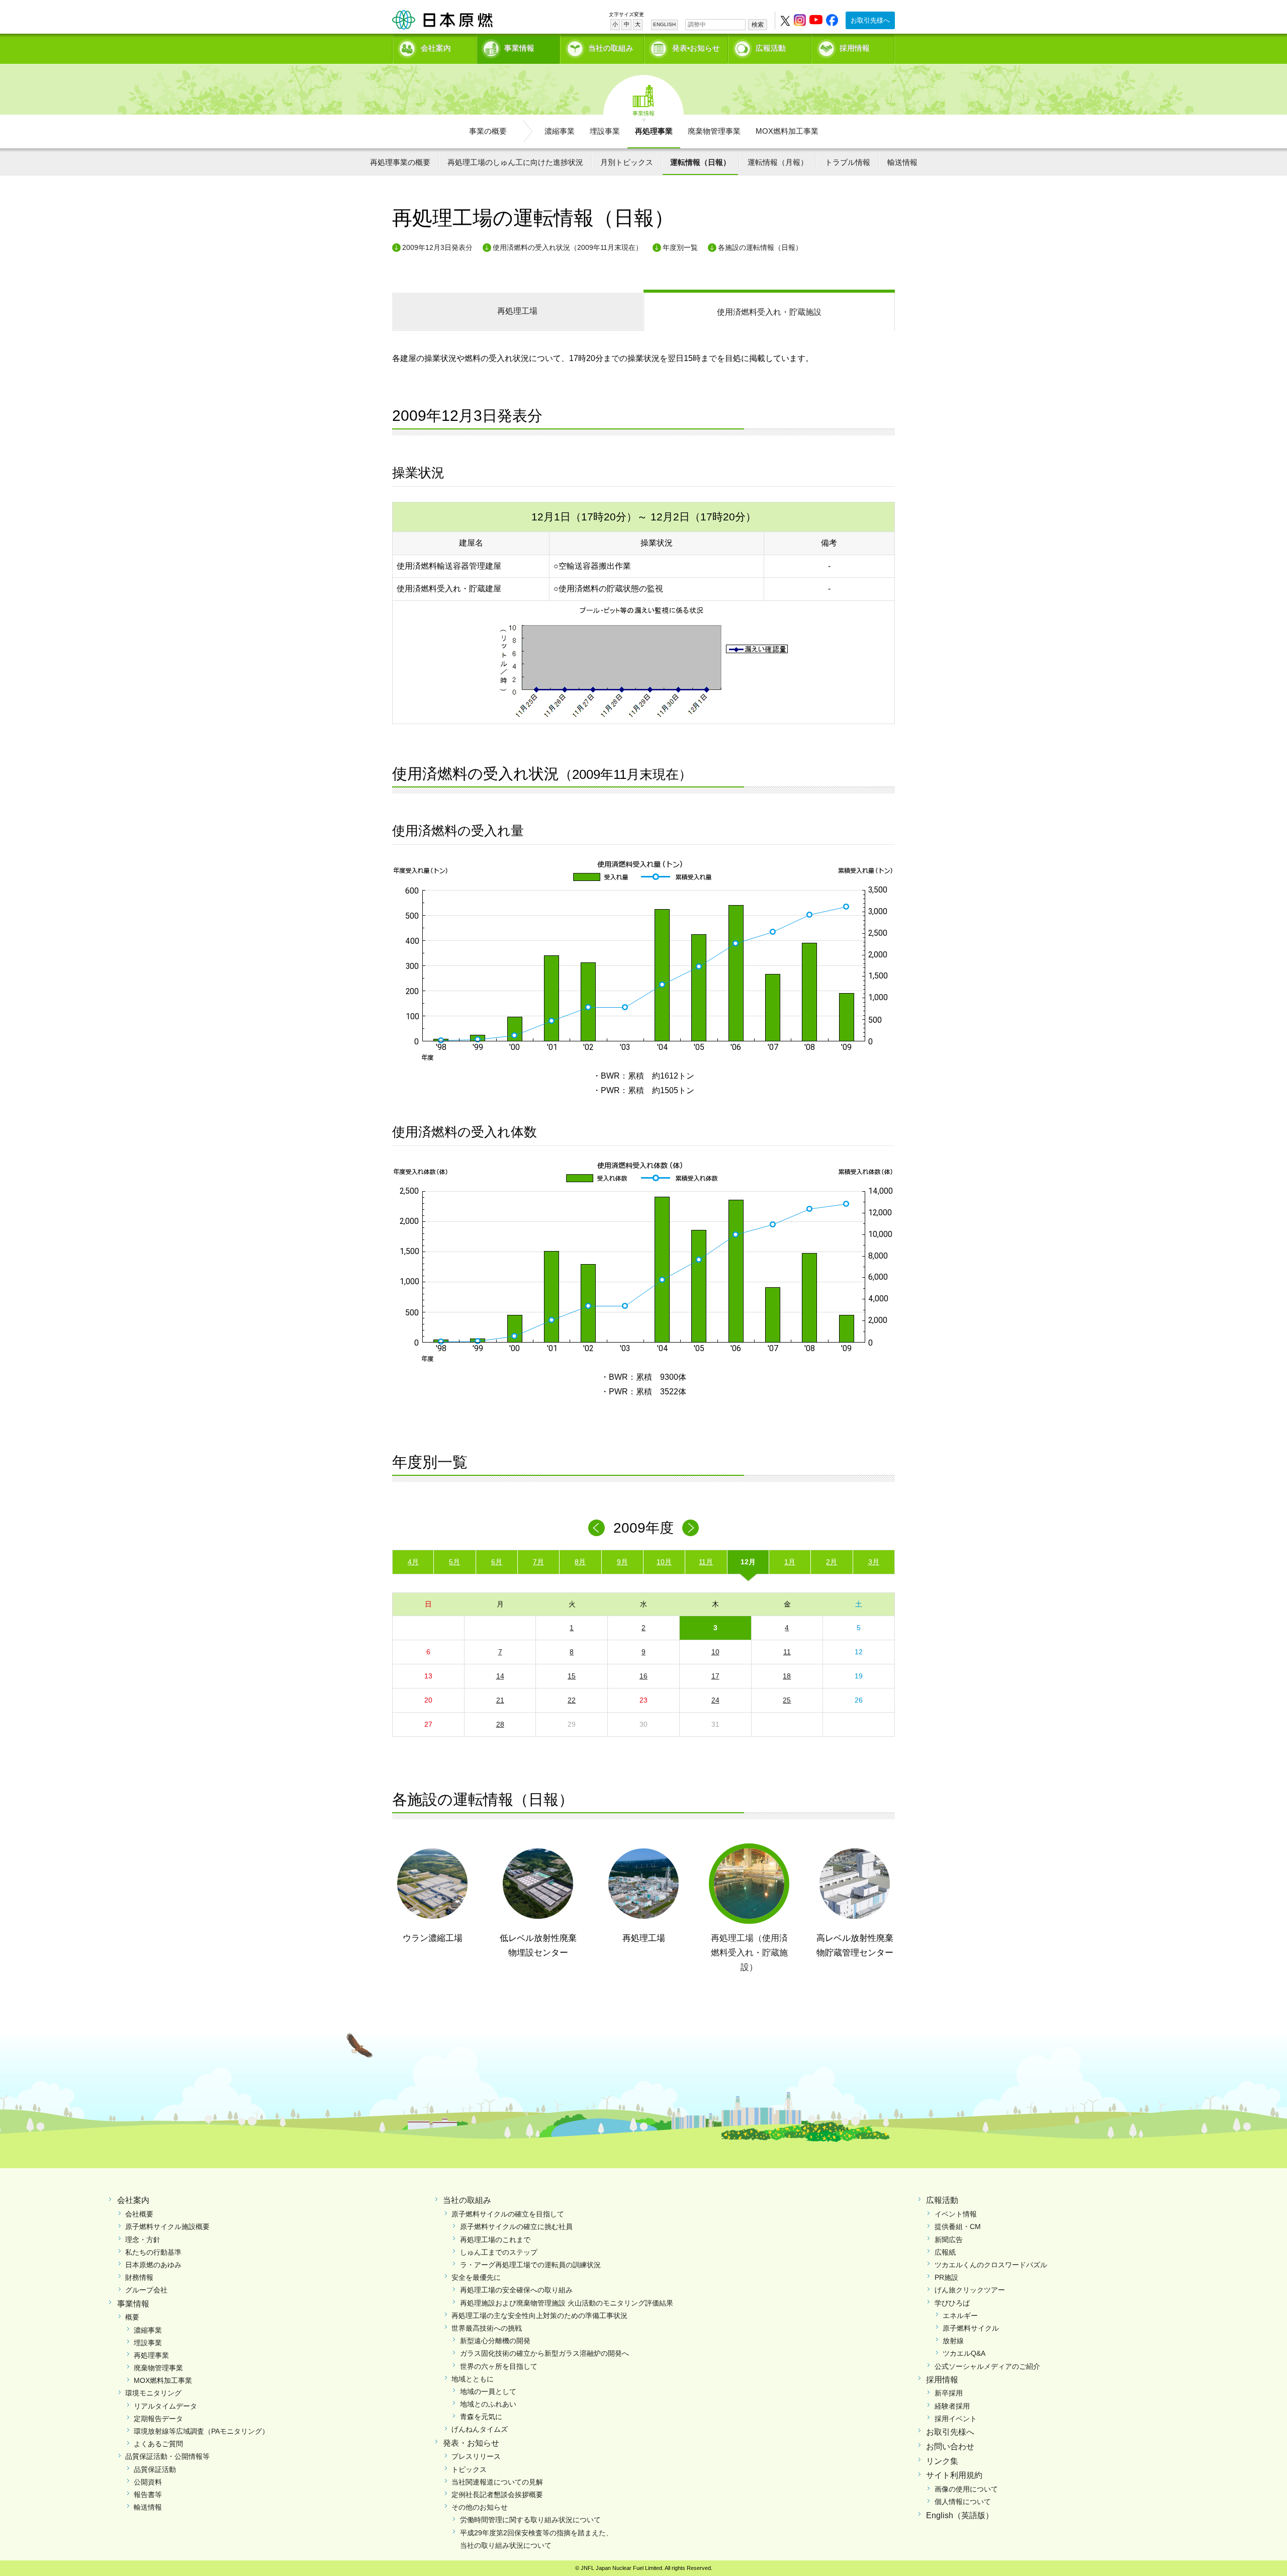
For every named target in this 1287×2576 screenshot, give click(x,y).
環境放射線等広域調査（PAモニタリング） (201, 2431)
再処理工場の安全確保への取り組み (516, 2290)
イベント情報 (956, 2214)
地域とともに (473, 2379)
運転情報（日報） (700, 162)
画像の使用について (966, 2489)
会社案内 (436, 48)
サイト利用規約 (954, 2475)
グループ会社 (146, 2290)
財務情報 (139, 2277)
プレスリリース (476, 2456)
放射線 (953, 2341)
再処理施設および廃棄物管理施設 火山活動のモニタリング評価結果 (567, 2303)
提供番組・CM (958, 2227)
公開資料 (148, 2482)
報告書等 (148, 2495)
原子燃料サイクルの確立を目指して (508, 2214)
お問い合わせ (950, 2447)
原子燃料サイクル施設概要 (167, 2227)
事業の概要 (488, 131)
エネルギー (960, 2316)
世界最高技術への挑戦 (487, 2328)
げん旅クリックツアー (970, 2290)
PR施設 (946, 2277)
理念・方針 (143, 2240)
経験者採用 (952, 2406)
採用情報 (855, 48)
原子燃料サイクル (971, 2328)
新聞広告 (949, 2240)
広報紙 (945, 2252)
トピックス (469, 2469)
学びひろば (952, 2303)
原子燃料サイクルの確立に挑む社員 (516, 2227)
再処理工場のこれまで (495, 2240)
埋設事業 (605, 131)
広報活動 (771, 48)
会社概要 (139, 2214)
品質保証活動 (155, 2469)
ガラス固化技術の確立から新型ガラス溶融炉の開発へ (544, 2353)
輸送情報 (902, 162)
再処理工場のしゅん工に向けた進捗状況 (515, 162)
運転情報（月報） (778, 162)
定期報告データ (158, 2419)
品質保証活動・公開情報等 (167, 2456)
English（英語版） (960, 2515)
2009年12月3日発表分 (437, 247)
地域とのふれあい (488, 2404)
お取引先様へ (870, 20)
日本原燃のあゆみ (153, 2265)
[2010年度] (691, 1528)
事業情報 (519, 48)
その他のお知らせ (480, 2507)
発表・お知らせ (471, 2443)
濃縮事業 (560, 131)
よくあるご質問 (158, 2444)
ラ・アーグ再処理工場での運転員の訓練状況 (530, 2265)
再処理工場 (517, 311)
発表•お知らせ (696, 48)
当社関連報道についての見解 (497, 2482)
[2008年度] (596, 1528)
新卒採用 (949, 2393)
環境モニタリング (153, 2393)
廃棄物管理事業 (714, 131)
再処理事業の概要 (400, 162)
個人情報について (963, 2502)
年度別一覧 (680, 247)
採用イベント (956, 2419)
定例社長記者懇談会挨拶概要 (497, 2495)
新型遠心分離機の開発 (495, 2341)
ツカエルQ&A (964, 2353)
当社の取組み (611, 48)
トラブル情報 (848, 162)
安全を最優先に (476, 2277)
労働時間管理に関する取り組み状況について (530, 2520)
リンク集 (942, 2461)
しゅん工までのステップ (499, 2252)
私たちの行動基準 (153, 2252)
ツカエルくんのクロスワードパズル (991, 2265)
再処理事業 (654, 131)
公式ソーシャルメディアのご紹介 (987, 2366)
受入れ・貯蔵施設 (769, 312)
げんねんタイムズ (480, 2429)
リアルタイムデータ (165, 2406)
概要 (132, 2317)
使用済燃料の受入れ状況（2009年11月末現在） (568, 247)
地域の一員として (488, 2391)
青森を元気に (481, 2417)
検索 (758, 25)
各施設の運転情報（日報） (760, 247)
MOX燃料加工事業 (787, 131)
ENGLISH (664, 24)
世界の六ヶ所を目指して (499, 2366)
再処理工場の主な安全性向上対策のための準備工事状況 (539, 2316)
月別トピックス (627, 162)
